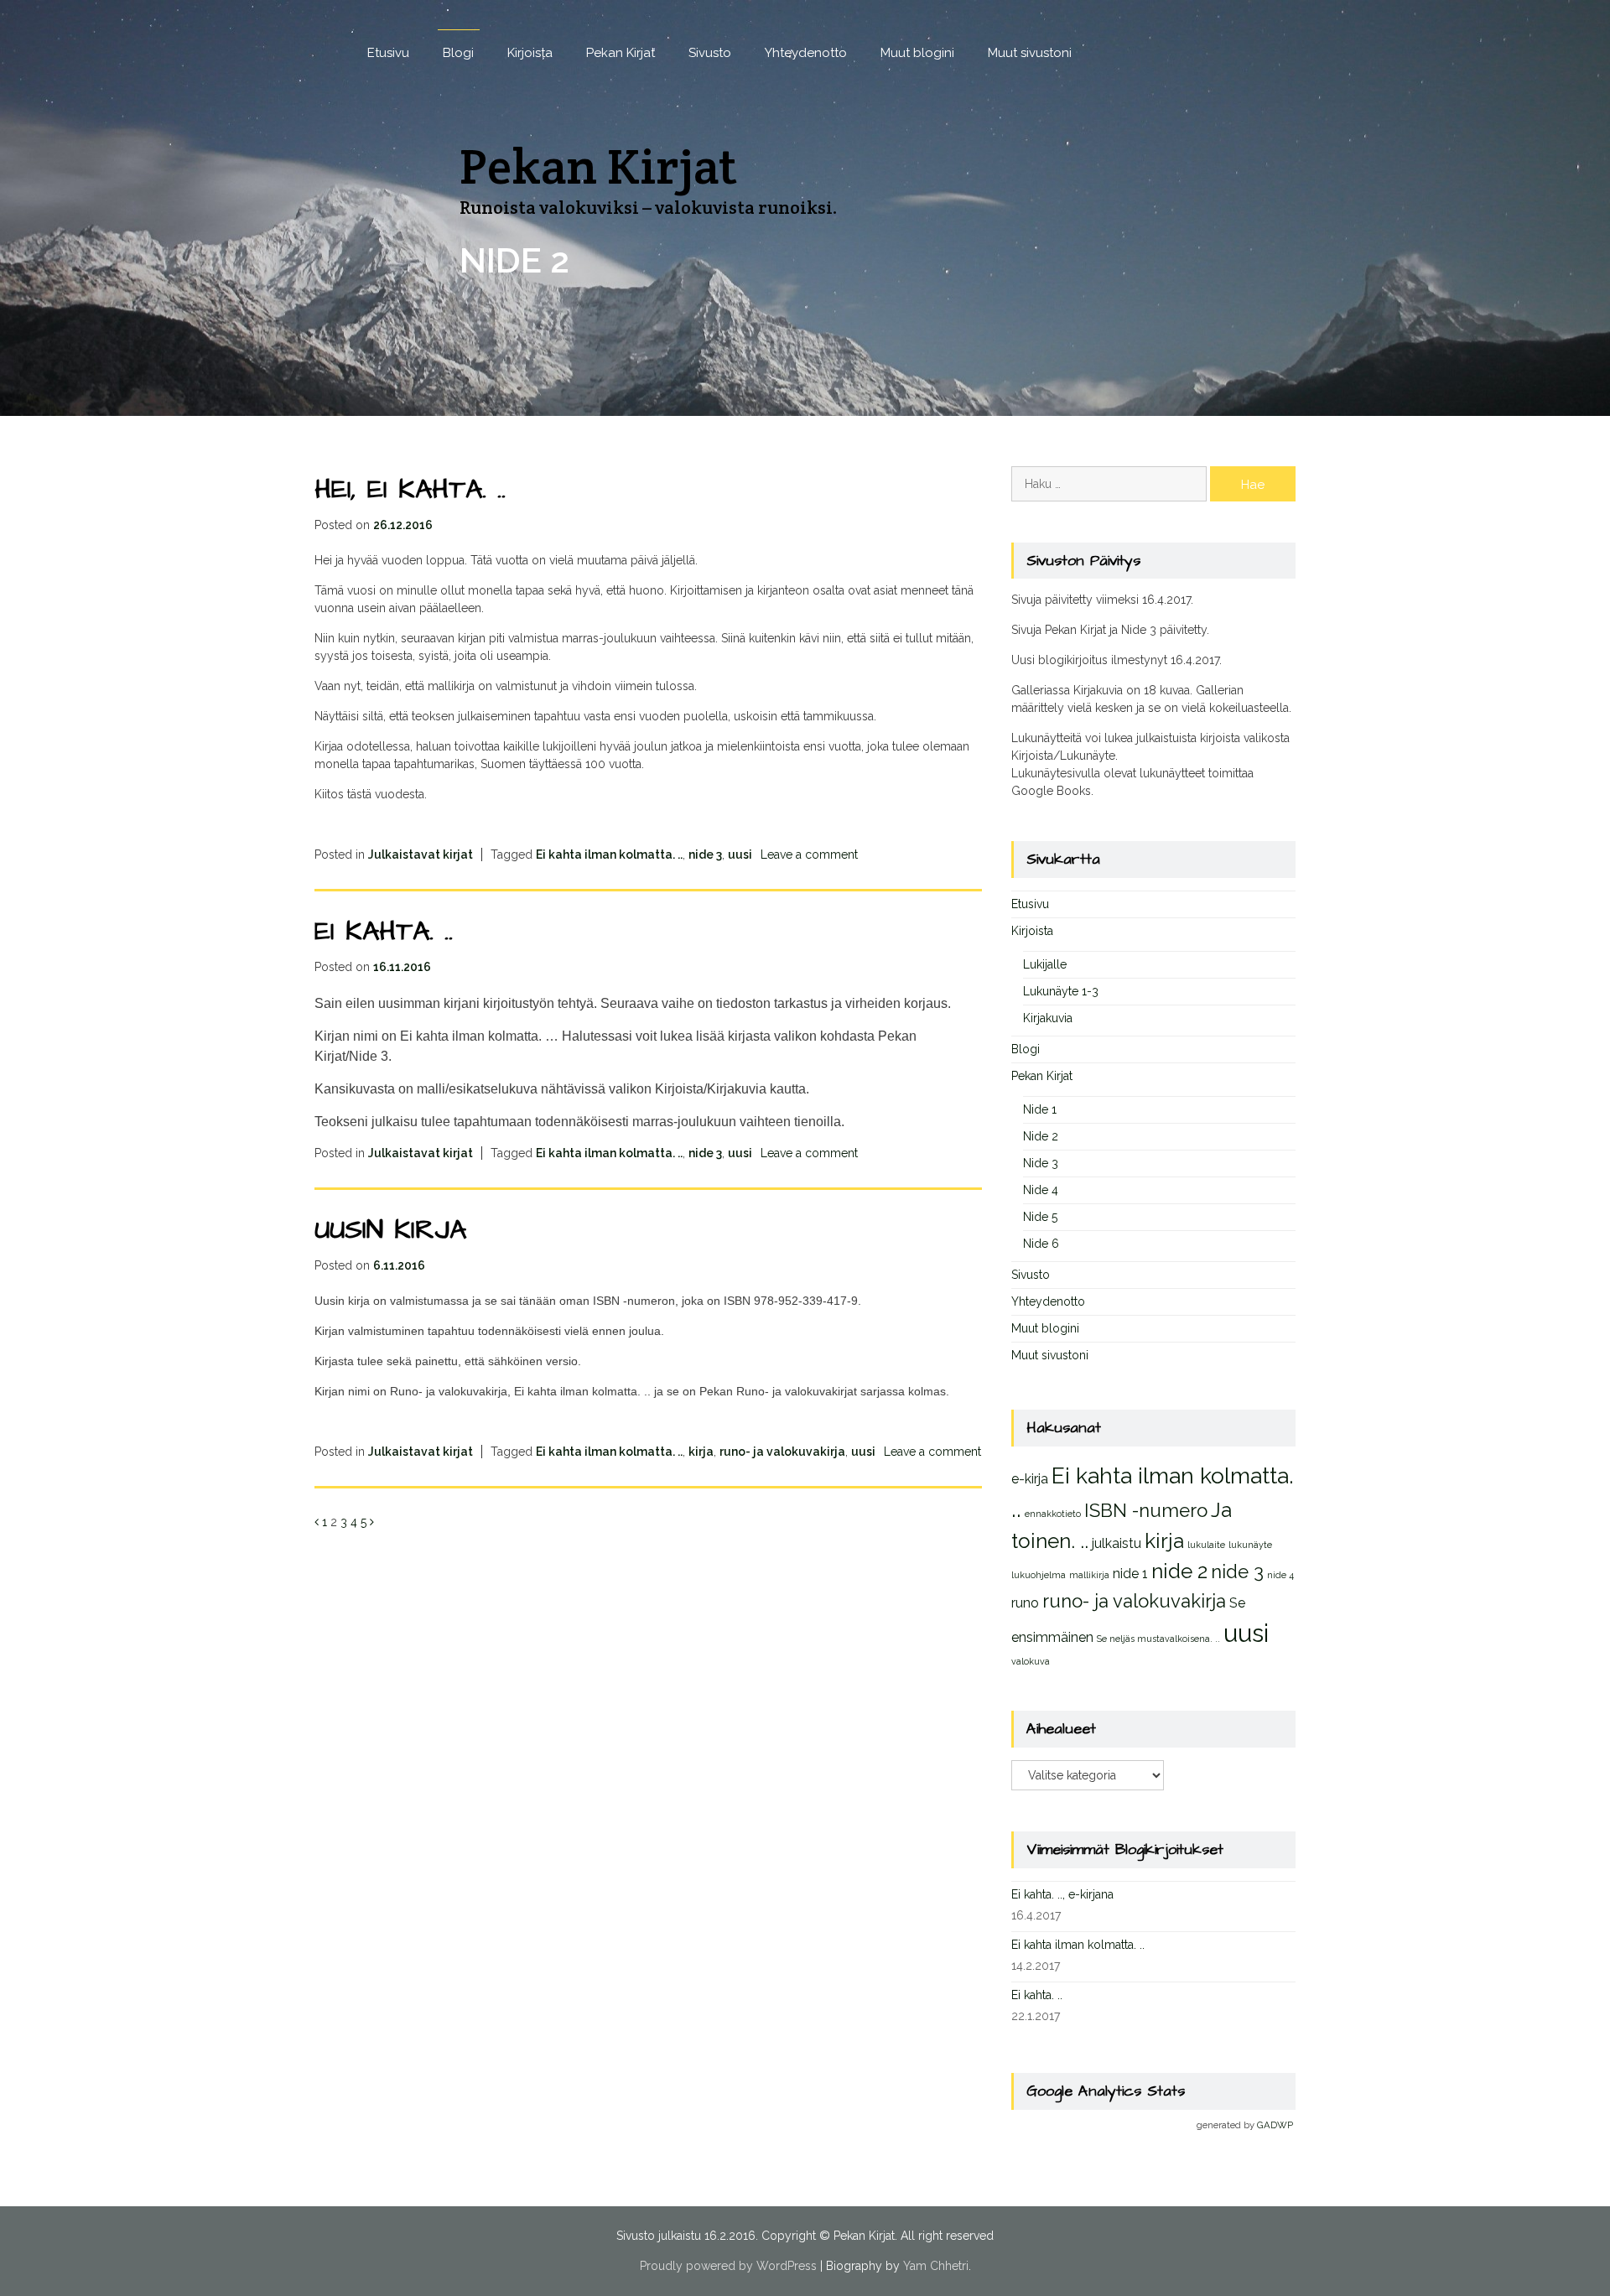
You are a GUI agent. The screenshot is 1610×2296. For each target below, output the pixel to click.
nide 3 (705, 855)
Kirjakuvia (1048, 1018)
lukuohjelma (1039, 1575)
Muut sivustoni (1030, 53)
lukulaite (1206, 1545)
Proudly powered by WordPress (728, 2266)
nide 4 (1280, 1575)
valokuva (1031, 1661)
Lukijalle (1045, 964)
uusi (740, 855)
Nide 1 (1040, 1109)
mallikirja (1089, 1575)
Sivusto (710, 53)
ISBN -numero (1146, 1510)
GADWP (1275, 2125)
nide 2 (1179, 1571)
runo (1025, 1603)
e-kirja (1030, 1479)
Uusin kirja (390, 1230)
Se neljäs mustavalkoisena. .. (1158, 1639)
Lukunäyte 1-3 (1061, 991)
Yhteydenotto (806, 53)
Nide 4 (1041, 1190)
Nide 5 (1040, 1217)
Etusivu (388, 53)
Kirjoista (530, 53)
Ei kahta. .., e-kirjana (1062, 1894)
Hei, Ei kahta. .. (410, 489)
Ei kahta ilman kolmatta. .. (609, 855)
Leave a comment (809, 855)
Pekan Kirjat (621, 53)
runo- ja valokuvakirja (782, 1452)
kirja (701, 1452)
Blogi (458, 53)
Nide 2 (1041, 1136)
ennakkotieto (1053, 1514)
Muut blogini (917, 53)
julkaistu (1117, 1543)
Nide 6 (1041, 1244)
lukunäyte (1250, 1545)
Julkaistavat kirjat (421, 855)
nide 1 (1130, 1574)
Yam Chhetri (936, 2266)
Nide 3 (1041, 1163)
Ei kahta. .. (384, 931)
